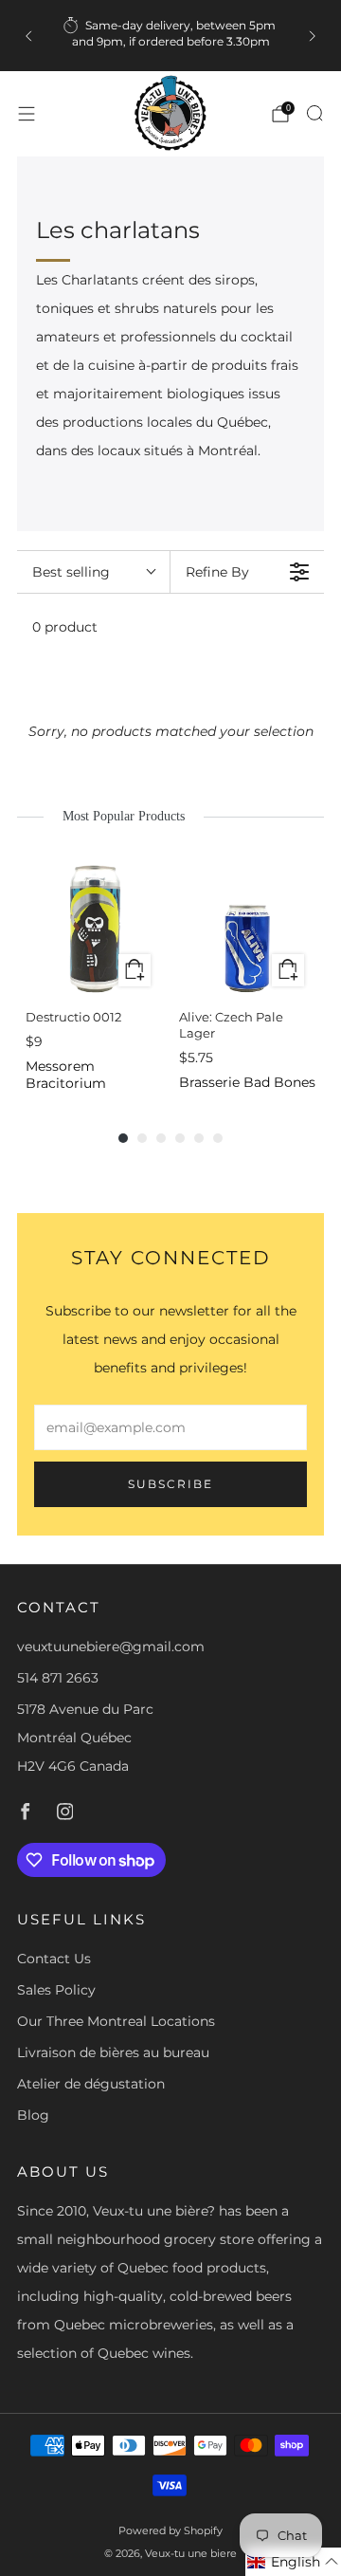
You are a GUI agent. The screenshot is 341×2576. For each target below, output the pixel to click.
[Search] (314, 113)
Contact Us (54, 1959)
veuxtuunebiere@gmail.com (111, 1647)
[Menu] (27, 114)
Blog (33, 2115)
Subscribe (170, 1484)
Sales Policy (56, 1990)
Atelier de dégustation (91, 2084)
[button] (293, 2562)
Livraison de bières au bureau (113, 2052)
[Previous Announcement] (28, 36)
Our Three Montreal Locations (116, 2021)
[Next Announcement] (313, 36)
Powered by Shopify (170, 2530)
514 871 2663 (58, 1678)
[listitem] (170, 36)
